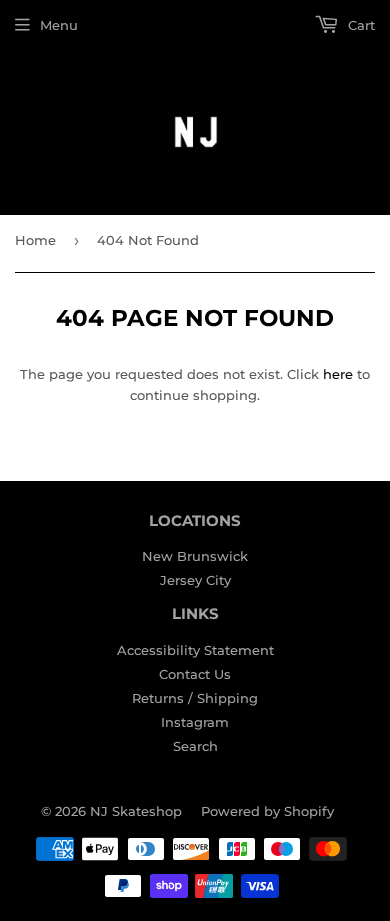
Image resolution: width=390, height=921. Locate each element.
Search (195, 746)
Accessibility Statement (195, 650)
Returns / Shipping (195, 698)
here (338, 374)
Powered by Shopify (267, 811)
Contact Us (195, 674)
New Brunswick (195, 556)
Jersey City (195, 580)
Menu (59, 25)
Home (35, 240)
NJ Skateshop (136, 811)
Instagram (195, 722)
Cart (359, 25)
